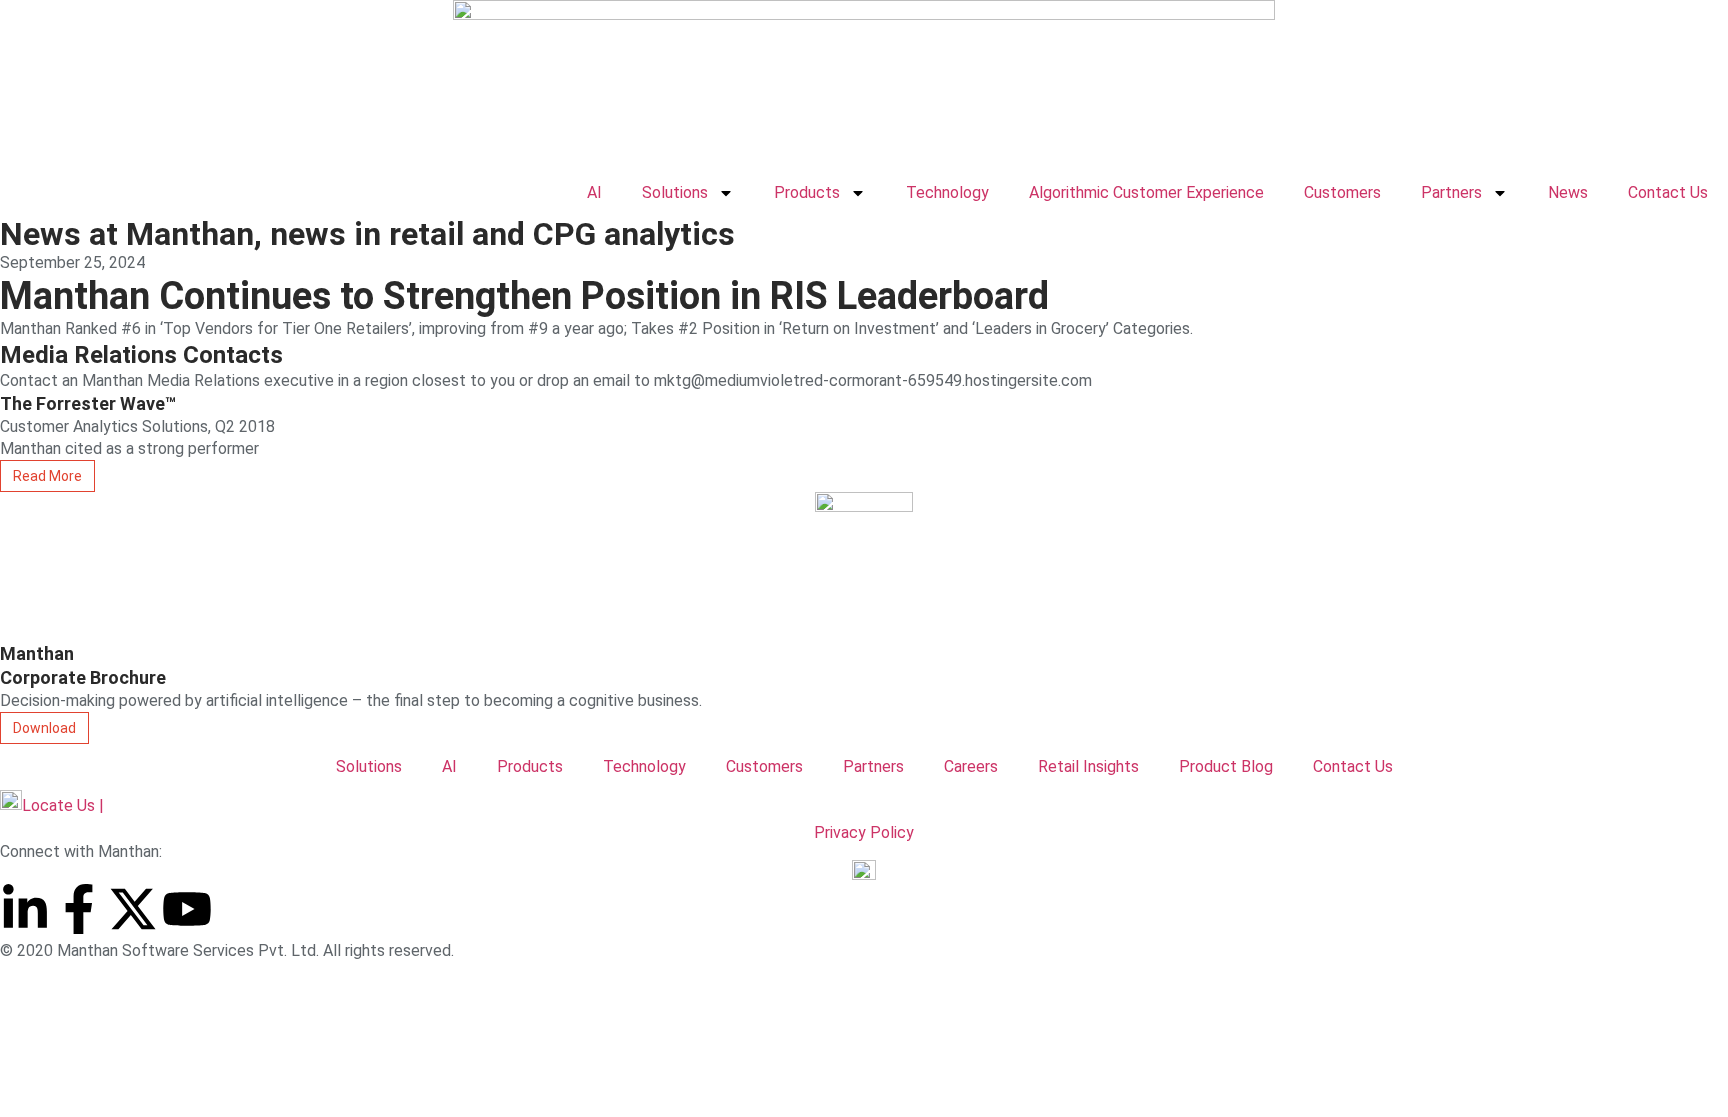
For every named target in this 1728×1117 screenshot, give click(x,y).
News (1568, 192)
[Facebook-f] (79, 909)
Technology (947, 192)
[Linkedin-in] (25, 909)
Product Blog (1226, 766)
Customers (1342, 192)
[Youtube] (187, 909)
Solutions (675, 192)
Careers (971, 766)
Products (807, 192)
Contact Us (1668, 192)
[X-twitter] (133, 909)
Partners (1451, 192)
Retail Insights (1088, 766)
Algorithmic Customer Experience (1146, 192)
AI (594, 192)
